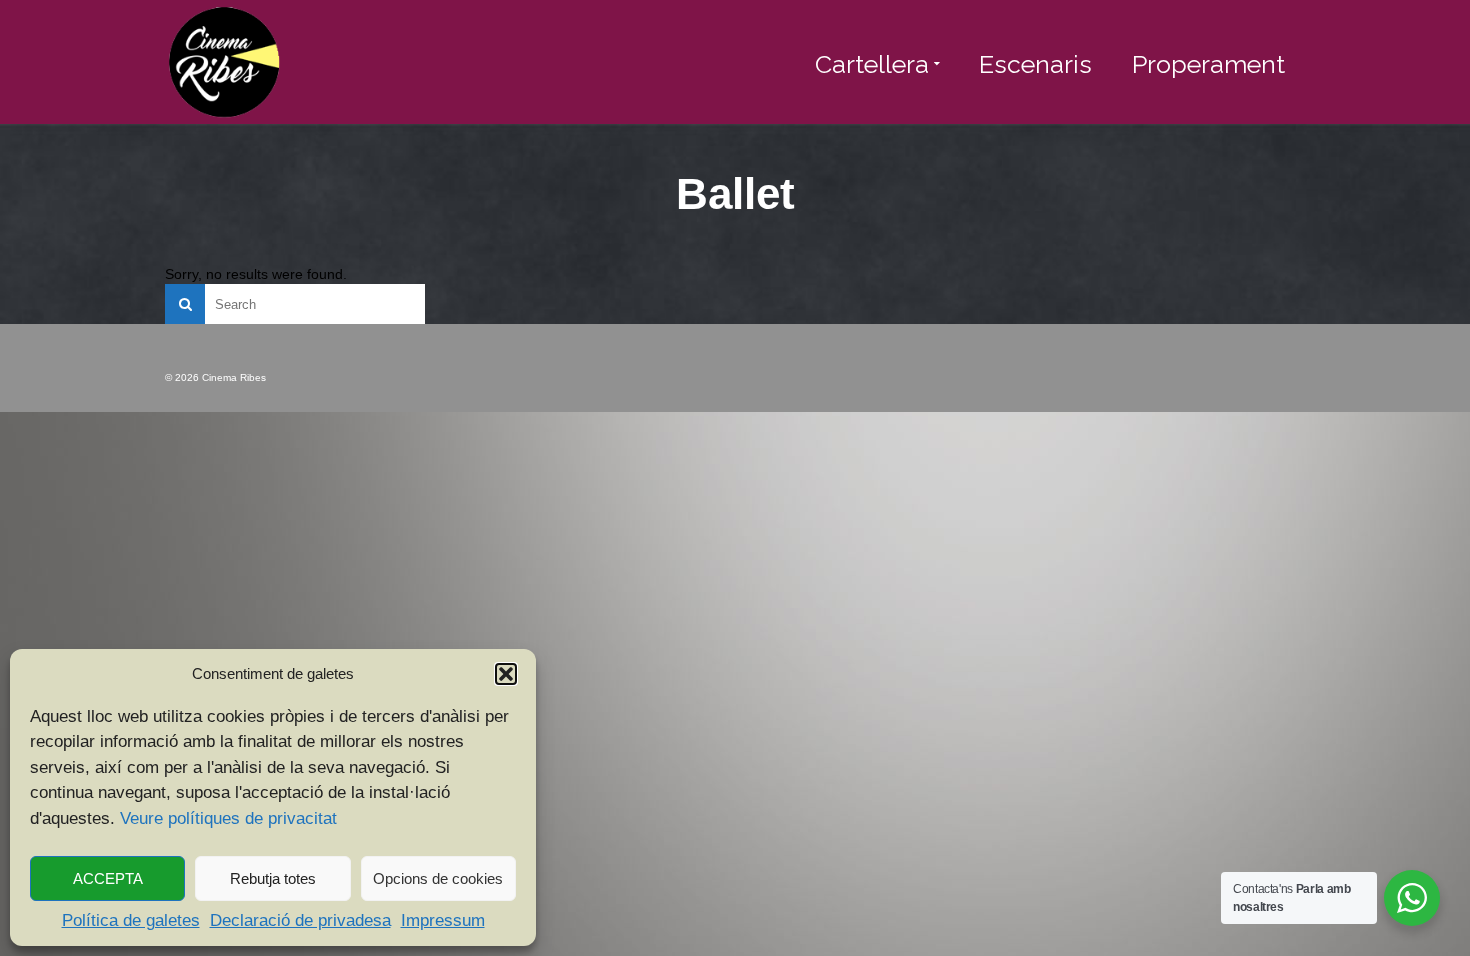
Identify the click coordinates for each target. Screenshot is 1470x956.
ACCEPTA (108, 878)
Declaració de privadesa (300, 920)
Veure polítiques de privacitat (228, 818)
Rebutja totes (273, 878)
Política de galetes (131, 920)
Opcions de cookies (438, 878)
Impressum (443, 920)
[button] (506, 674)
